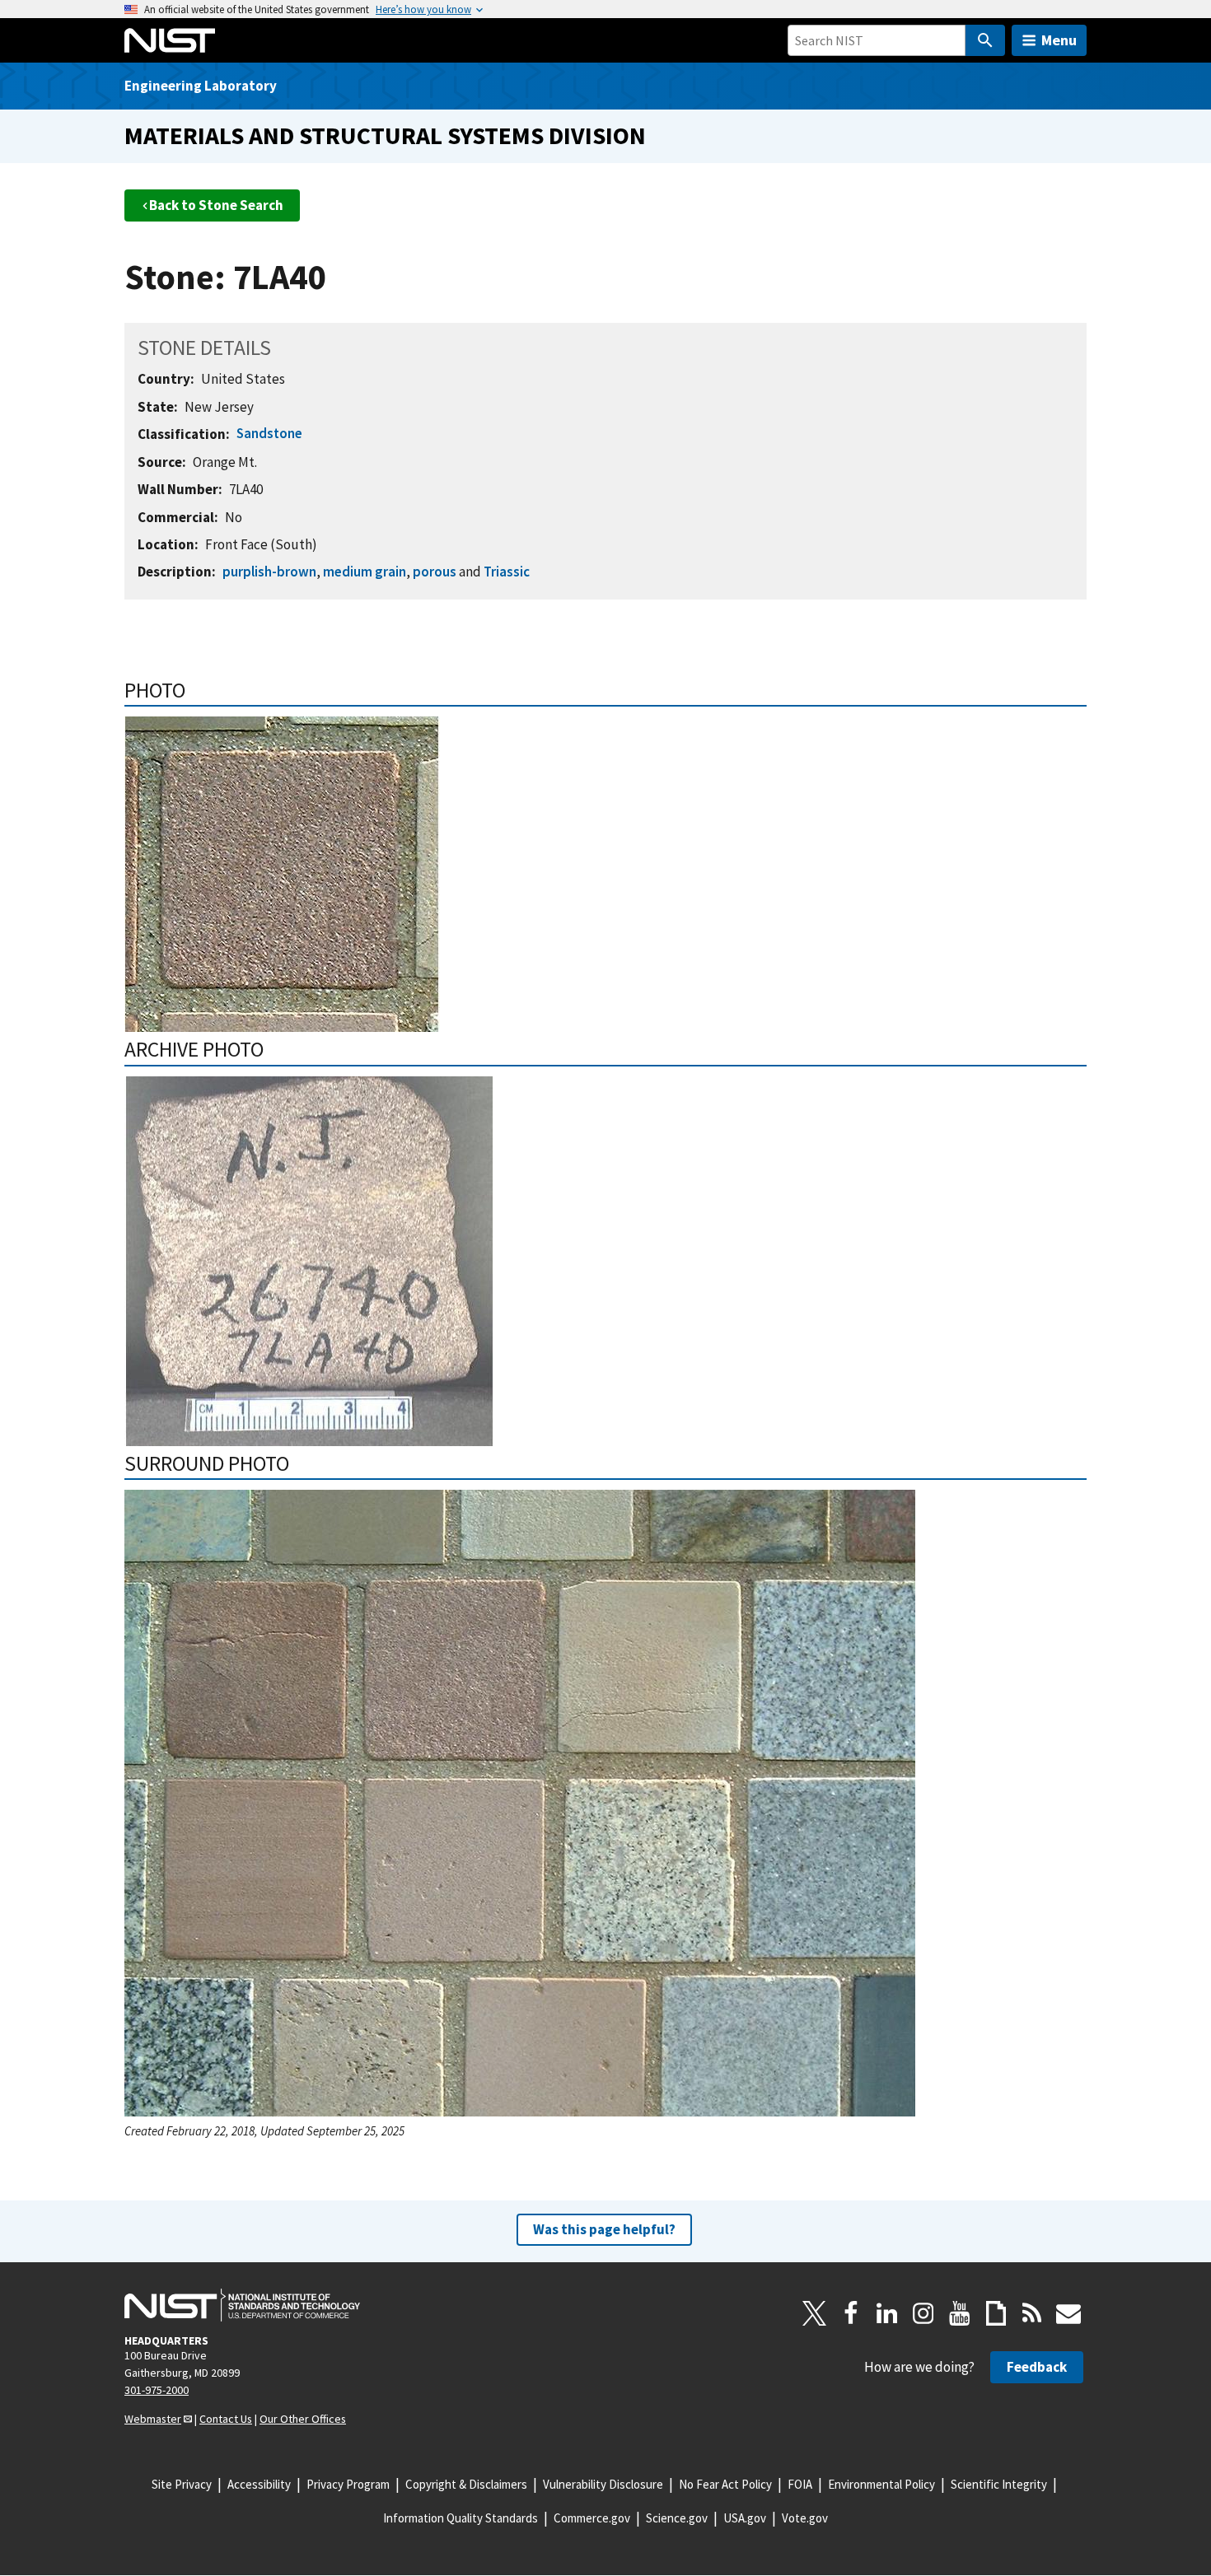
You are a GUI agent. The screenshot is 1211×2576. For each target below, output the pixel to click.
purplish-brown (269, 572)
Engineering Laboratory (201, 86)
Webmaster (153, 2419)
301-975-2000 (157, 2390)
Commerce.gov (592, 2518)
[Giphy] (996, 2313)
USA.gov (745, 2518)
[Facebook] (851, 2313)
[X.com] (815, 2313)
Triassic (507, 572)
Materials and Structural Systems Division (385, 135)
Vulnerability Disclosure (603, 2484)
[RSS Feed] (1032, 2313)
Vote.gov (805, 2518)
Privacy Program (348, 2484)
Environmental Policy (881, 2484)
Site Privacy (182, 2484)
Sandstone (269, 433)
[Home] (170, 40)
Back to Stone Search (216, 205)
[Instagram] (923, 2313)
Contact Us (226, 2419)
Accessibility (259, 2484)
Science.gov (677, 2518)
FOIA (800, 2484)
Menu (1059, 40)
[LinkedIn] (887, 2313)
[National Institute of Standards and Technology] (242, 2305)
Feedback (1037, 2367)
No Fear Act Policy (725, 2484)
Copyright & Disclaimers (466, 2484)
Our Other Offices (303, 2419)
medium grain (365, 572)
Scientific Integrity (999, 2484)
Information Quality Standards (461, 2518)
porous (435, 572)
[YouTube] (960, 2313)
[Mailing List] (1068, 2313)
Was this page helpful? (604, 2229)
